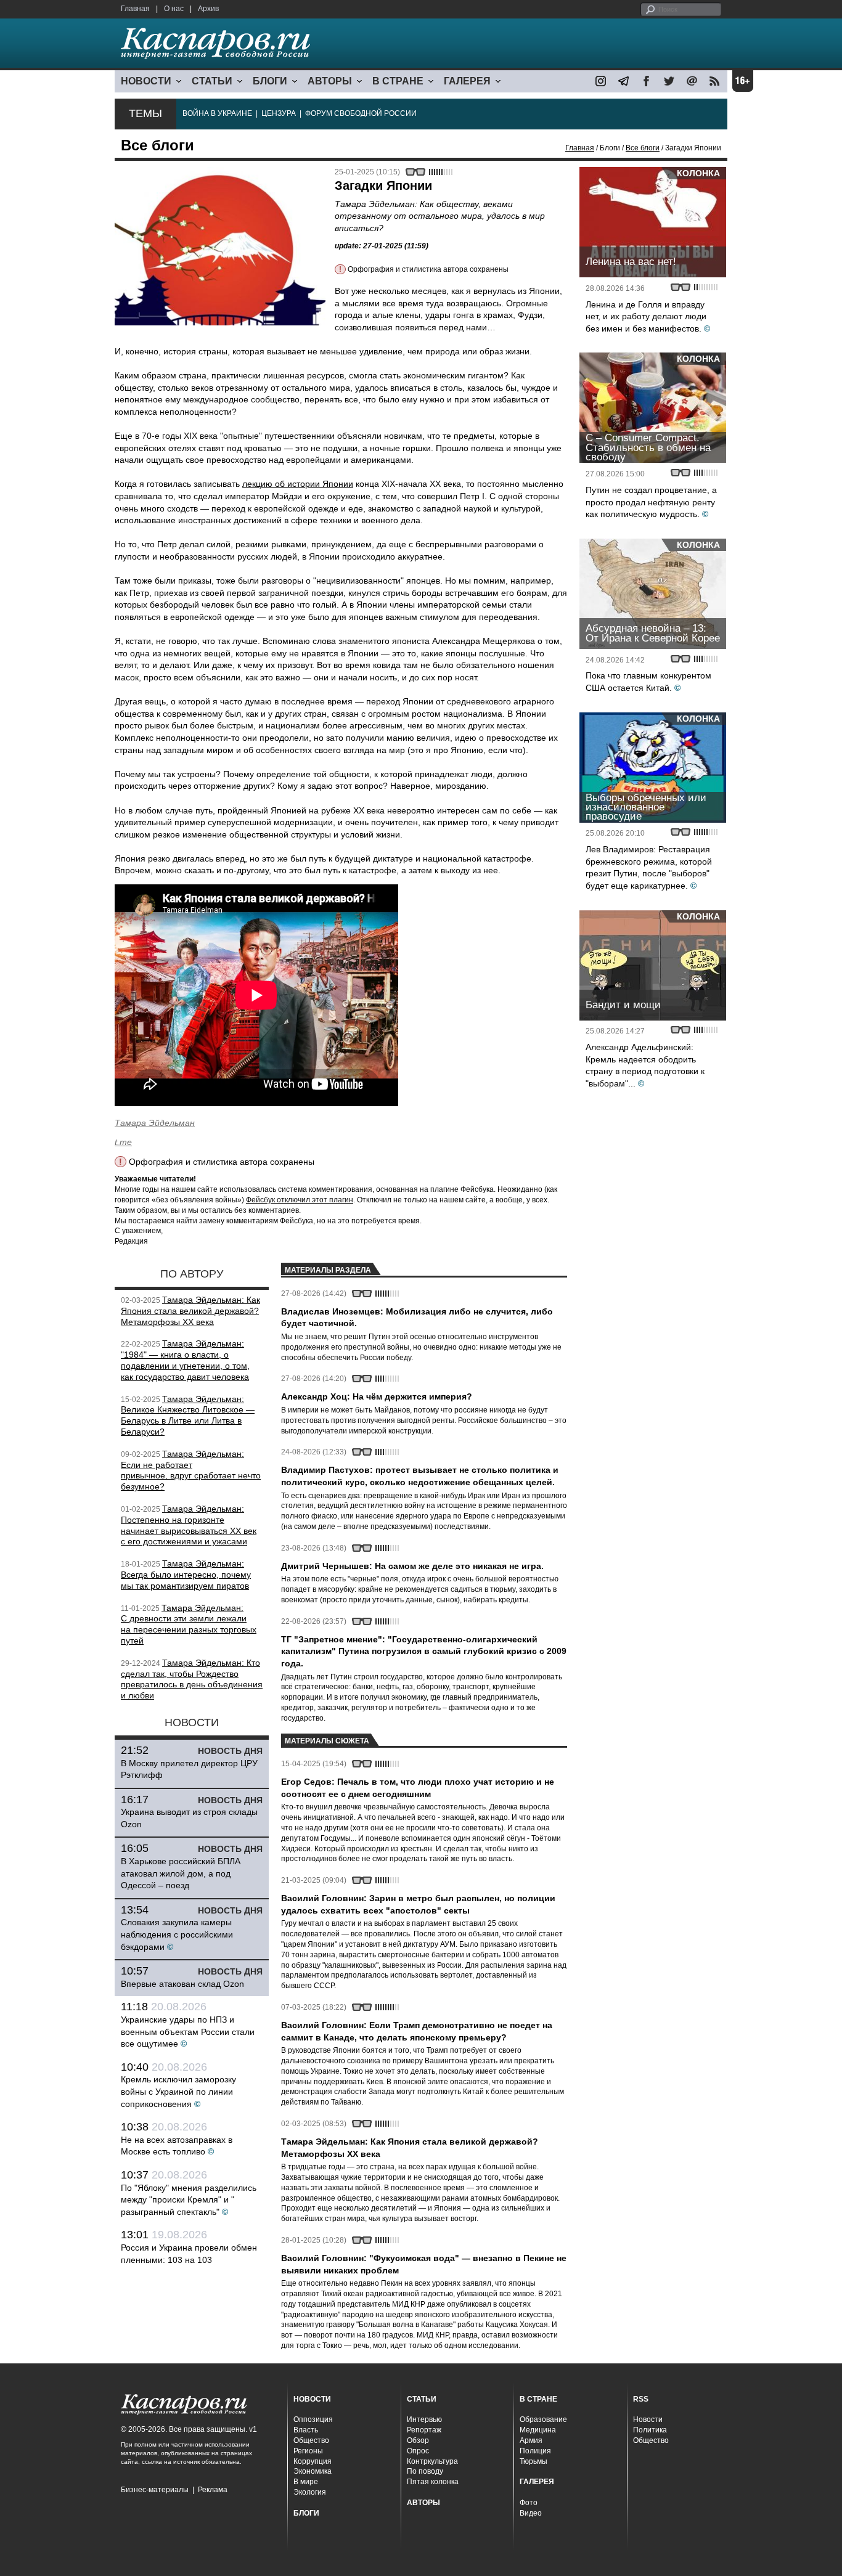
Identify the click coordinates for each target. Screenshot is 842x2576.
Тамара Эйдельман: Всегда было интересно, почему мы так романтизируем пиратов (186, 1575)
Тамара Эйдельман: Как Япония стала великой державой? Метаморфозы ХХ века (190, 1311)
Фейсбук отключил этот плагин (300, 1200)
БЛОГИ (270, 81)
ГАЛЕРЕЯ (467, 81)
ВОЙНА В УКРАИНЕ (217, 113)
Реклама (213, 2490)
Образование (543, 2419)
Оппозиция (313, 2419)
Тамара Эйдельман (155, 1123)
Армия (531, 2440)
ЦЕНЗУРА (279, 113)
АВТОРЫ (330, 81)
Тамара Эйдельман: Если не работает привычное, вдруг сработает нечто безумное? (191, 1470)
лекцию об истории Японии (298, 484)
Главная (135, 9)
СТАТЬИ (212, 81)
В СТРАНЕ (398, 81)
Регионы (308, 2451)
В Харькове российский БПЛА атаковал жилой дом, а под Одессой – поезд (181, 1873)
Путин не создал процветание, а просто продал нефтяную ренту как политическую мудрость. (651, 502)
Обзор (418, 2440)
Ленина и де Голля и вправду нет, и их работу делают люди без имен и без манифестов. (646, 316)
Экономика (313, 2471)
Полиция (535, 2451)
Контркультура (432, 2461)
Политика (650, 2430)
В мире (306, 2482)
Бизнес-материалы (155, 2490)
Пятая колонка (433, 2482)
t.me (123, 1142)
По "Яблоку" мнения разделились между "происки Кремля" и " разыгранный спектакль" (189, 2200)
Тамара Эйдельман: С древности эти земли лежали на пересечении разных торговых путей (189, 1624)
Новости (648, 2419)
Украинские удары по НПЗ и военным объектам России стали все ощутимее (188, 2032)
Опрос (418, 2451)
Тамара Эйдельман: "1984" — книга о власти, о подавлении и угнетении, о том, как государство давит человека (185, 1360)
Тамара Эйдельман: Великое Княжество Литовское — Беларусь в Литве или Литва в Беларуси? (188, 1415)
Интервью (424, 2419)
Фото (529, 2503)
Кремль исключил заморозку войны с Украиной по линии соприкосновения (178, 2091)
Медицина (538, 2430)
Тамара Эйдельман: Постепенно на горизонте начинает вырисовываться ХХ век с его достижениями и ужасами (189, 1525)
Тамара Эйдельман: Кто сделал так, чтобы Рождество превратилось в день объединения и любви (192, 1679)
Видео (531, 2513)
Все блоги (643, 148)
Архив (208, 9)
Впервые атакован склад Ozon (182, 1984)
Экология (310, 2492)
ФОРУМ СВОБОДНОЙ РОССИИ (361, 113)
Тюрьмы (533, 2461)
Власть (306, 2430)
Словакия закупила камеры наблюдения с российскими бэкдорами (177, 1934)
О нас (174, 9)
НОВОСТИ (146, 81)
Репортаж (424, 2430)
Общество (311, 2440)
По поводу (425, 2471)
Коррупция (313, 2461)
